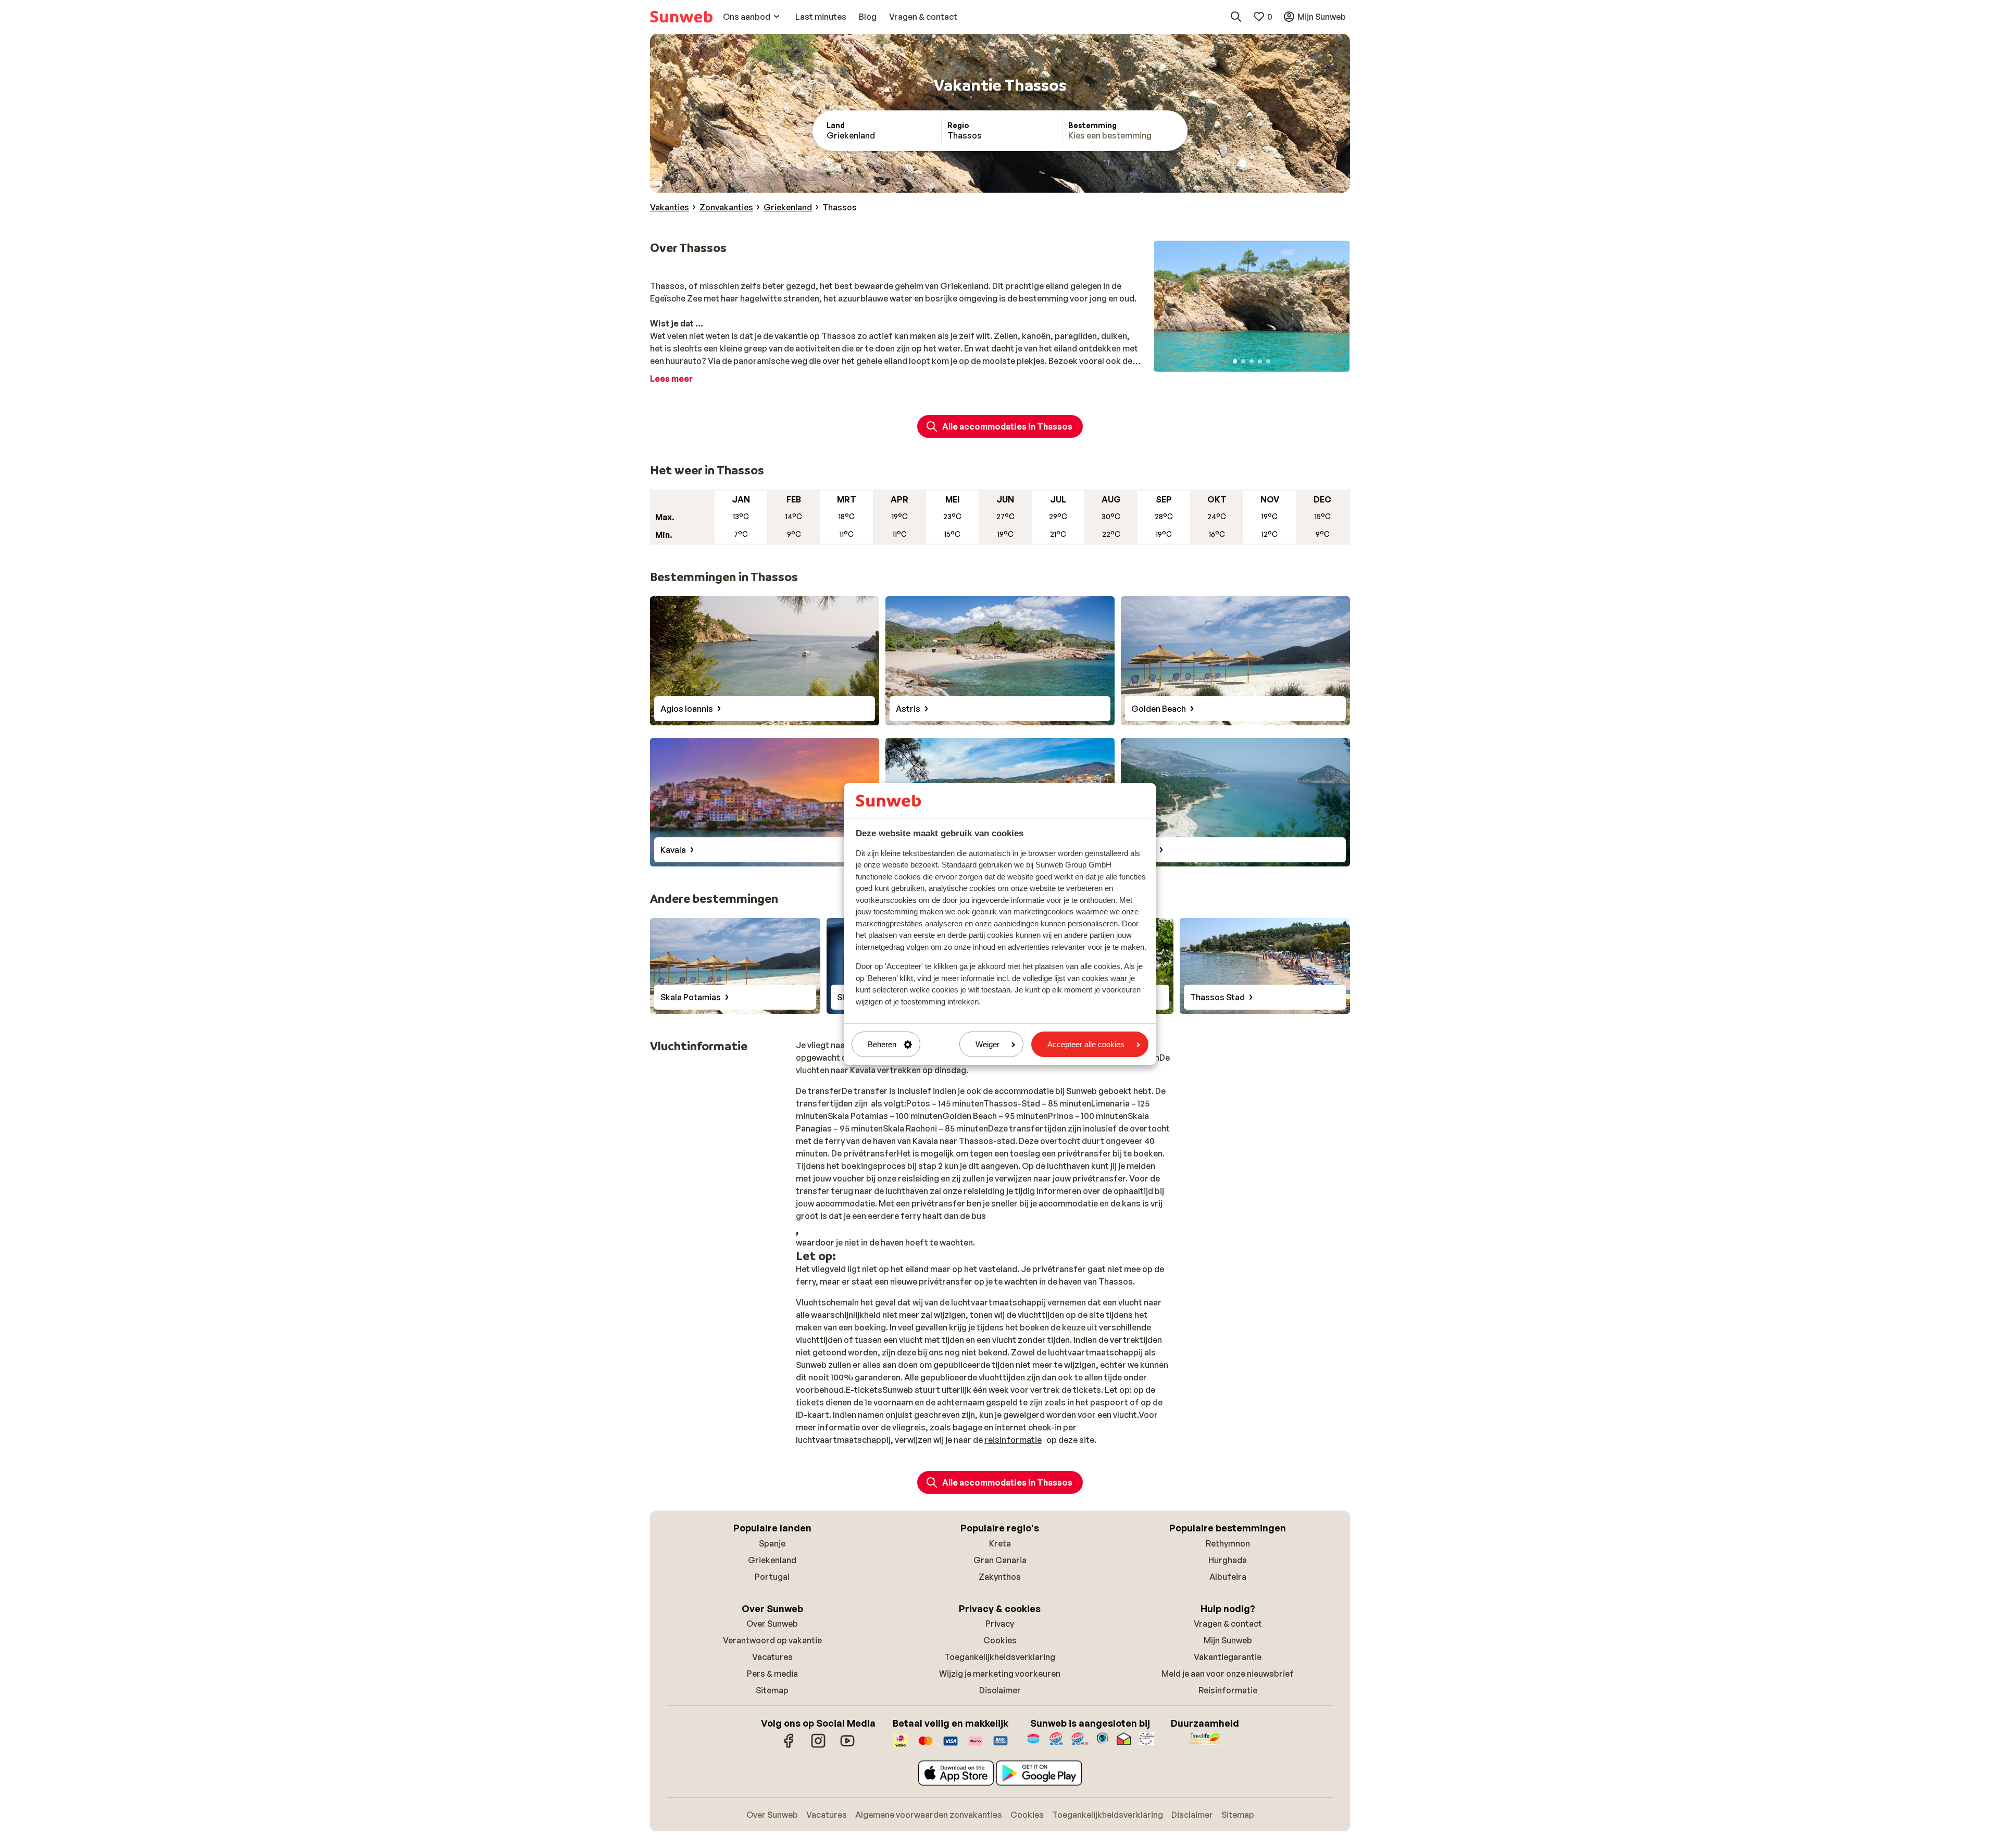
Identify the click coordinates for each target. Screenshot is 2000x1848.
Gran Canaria (1000, 1560)
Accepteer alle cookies (1086, 1044)
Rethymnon (1228, 1543)
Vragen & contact (1228, 1624)
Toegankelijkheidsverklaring (1000, 1657)
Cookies (1000, 1640)
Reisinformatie (1228, 1690)
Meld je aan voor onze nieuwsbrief (1228, 1674)
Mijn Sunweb (1228, 1640)
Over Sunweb (772, 1624)
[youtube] (847, 1746)
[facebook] (789, 1746)
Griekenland (772, 1560)
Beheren (882, 1044)
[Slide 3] (1252, 361)
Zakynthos (1000, 1577)
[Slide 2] (1243, 361)
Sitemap (772, 1690)
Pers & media (772, 1674)
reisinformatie (1013, 1440)
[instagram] (818, 1746)
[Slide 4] (1260, 361)
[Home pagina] (681, 17)
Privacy (1000, 1624)
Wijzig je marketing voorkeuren (1000, 1674)
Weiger (988, 1044)
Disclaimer (1000, 1690)
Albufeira (1228, 1577)
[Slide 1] (1235, 361)
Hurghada (1228, 1560)
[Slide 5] (1268, 361)
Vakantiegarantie (1228, 1657)
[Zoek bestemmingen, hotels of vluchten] (1236, 17)
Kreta (1000, 1543)
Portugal (772, 1577)
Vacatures (772, 1657)
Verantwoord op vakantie (772, 1640)
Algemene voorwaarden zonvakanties (929, 1815)
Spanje (772, 1543)
